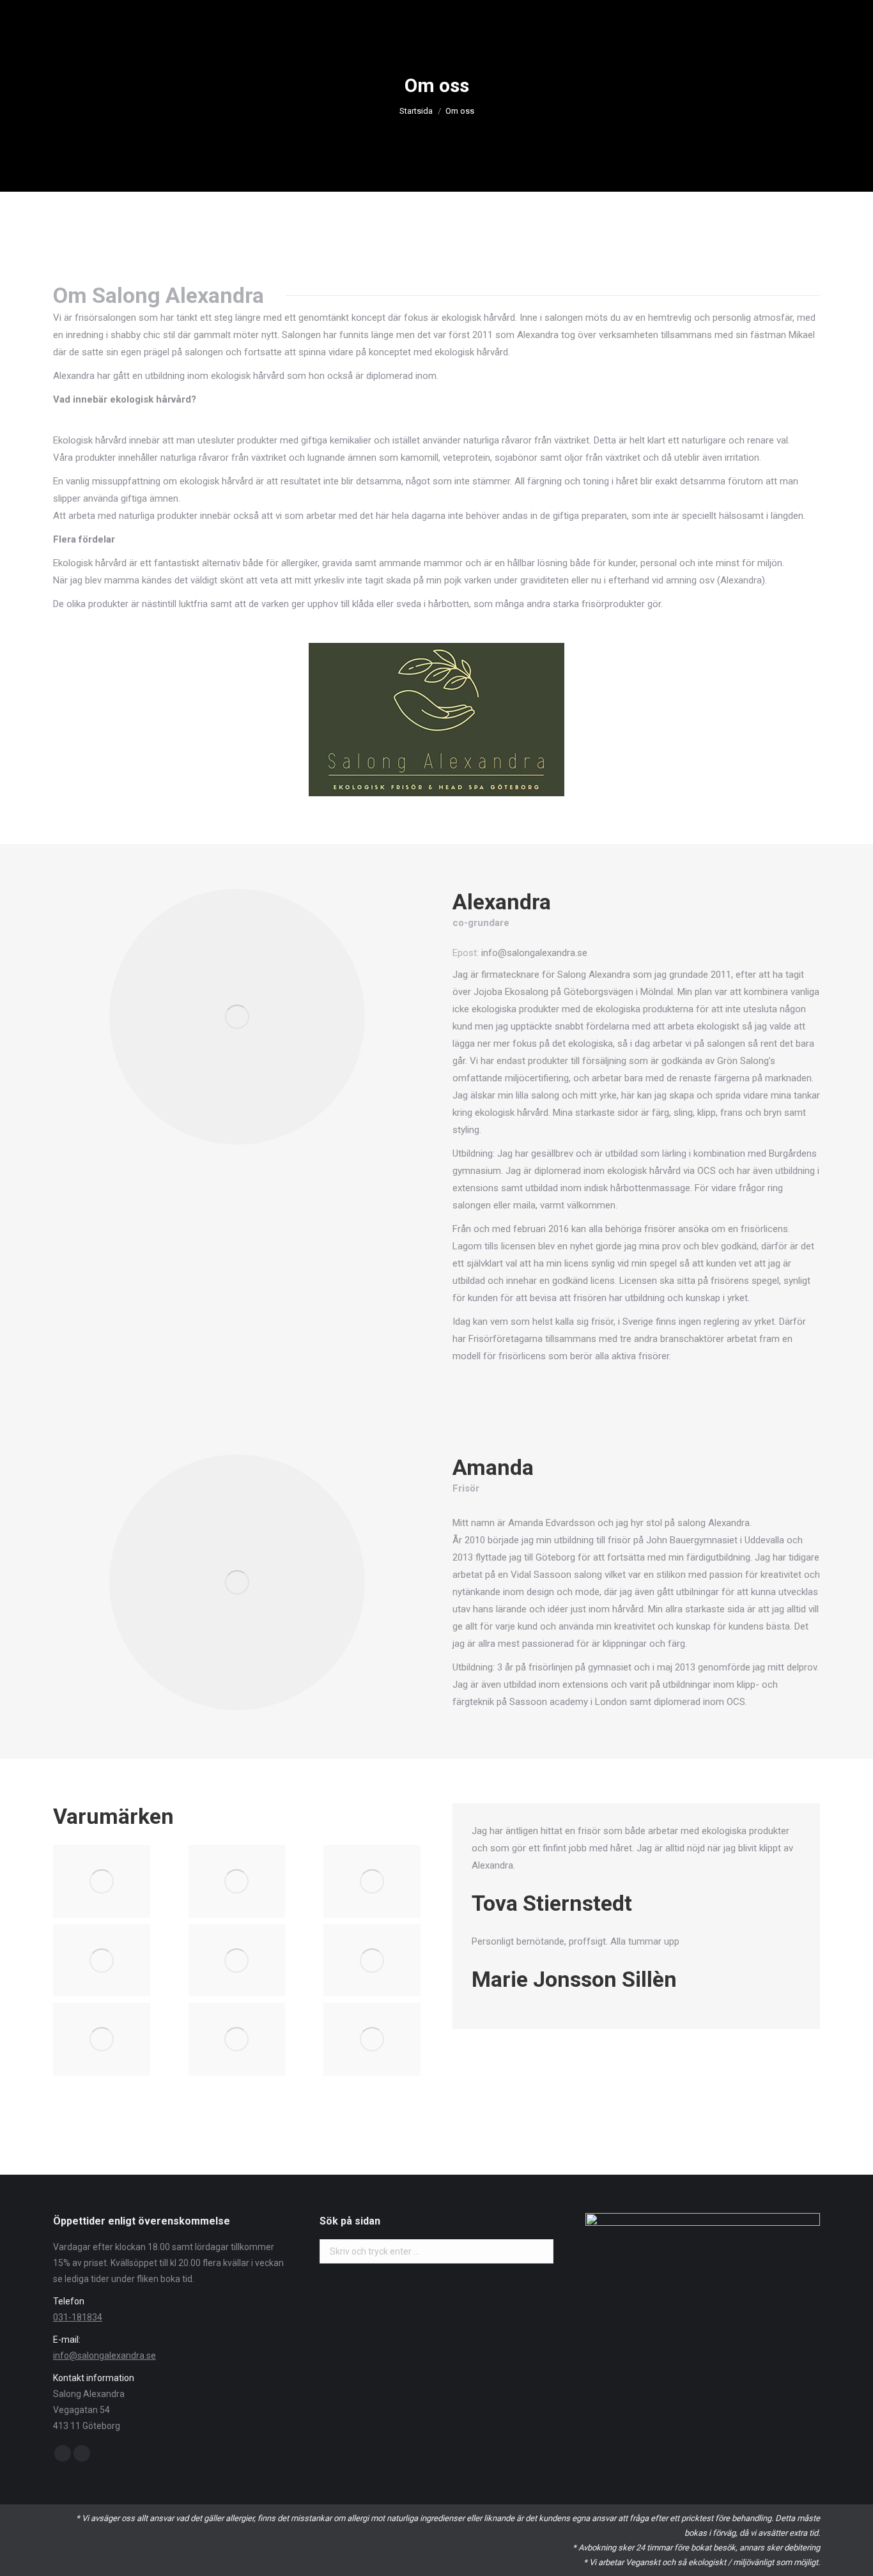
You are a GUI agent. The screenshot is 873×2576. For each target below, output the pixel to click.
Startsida (416, 111)
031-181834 (78, 2317)
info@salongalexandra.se (104, 2356)
